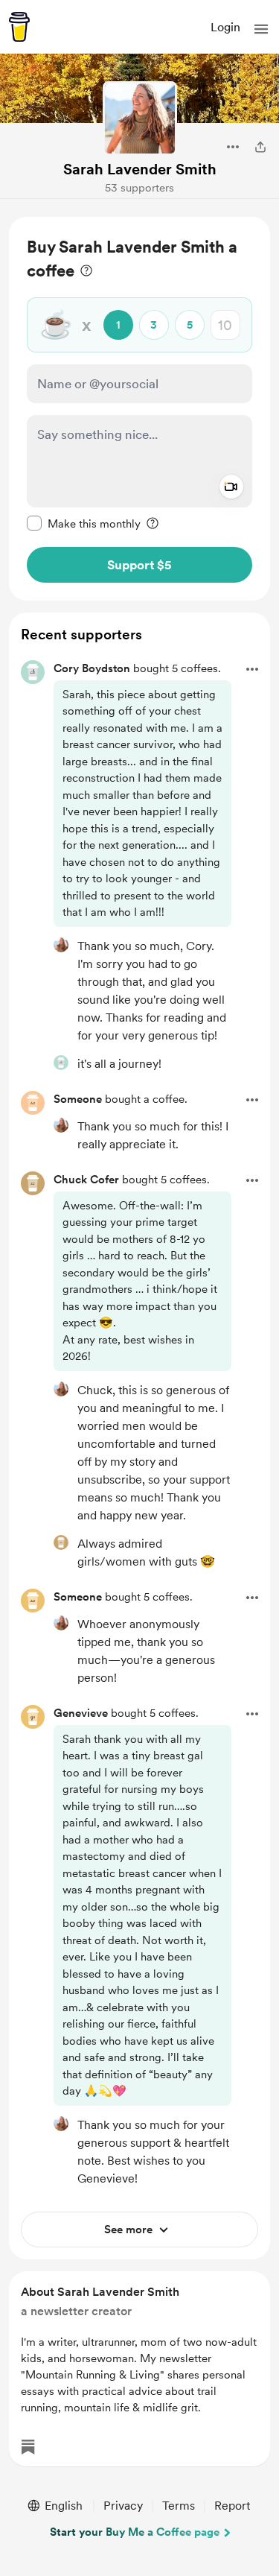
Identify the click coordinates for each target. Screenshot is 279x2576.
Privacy (123, 2506)
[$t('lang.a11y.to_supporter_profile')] (61, 945)
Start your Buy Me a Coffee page (135, 2532)
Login (225, 27)
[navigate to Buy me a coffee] (19, 27)
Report (232, 2506)
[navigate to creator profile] (140, 118)
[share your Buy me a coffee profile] (260, 147)
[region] (139, 409)
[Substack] (28, 2447)
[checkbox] (84, 523)
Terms (179, 2506)
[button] (261, 29)
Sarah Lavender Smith (140, 169)
